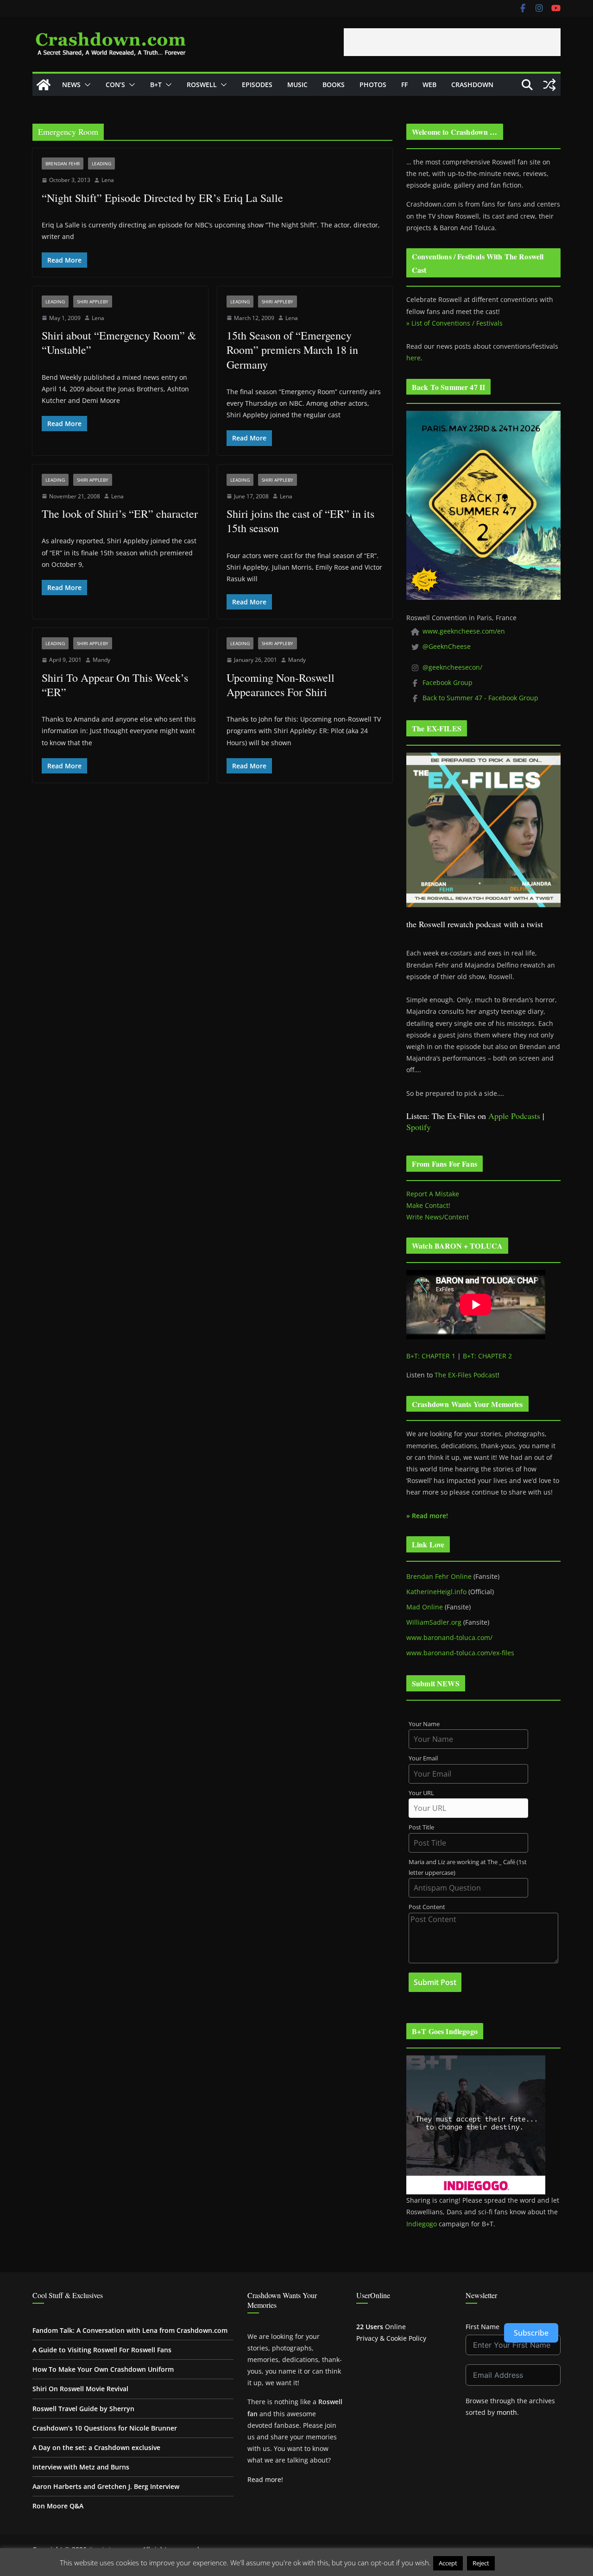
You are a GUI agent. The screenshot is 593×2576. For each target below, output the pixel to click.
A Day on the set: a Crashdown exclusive (96, 2447)
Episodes (257, 85)
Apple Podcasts (514, 1116)
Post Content (427, 1907)
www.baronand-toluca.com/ (449, 1637)
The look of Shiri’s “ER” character (120, 514)
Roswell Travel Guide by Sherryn (83, 2409)
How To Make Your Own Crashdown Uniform (103, 2369)
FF (404, 85)
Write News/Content (438, 1217)
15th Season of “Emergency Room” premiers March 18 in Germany (292, 350)
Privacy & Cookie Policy (391, 2338)
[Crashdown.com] (44, 85)
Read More (515, 2563)
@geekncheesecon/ (452, 667)
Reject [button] (481, 2563)
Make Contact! (428, 1205)
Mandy (101, 660)
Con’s (115, 85)
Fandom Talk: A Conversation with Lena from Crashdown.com (130, 2330)
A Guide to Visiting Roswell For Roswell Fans (102, 2350)
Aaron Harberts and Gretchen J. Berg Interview (106, 2486)
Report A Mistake (433, 1194)
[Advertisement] (452, 42)
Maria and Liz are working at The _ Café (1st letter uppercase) (468, 1867)
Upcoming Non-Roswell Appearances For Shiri (281, 685)
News (71, 85)
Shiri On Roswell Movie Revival (80, 2389)
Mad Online (425, 1607)
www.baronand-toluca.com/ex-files (460, 1653)
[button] (86, 85)
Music (297, 85)
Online (381, 2327)
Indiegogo (422, 2224)
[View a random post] (549, 85)
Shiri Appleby (93, 302)
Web (429, 85)
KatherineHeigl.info (436, 1592)
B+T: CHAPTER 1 (431, 1356)
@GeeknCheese (447, 646)
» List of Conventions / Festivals (454, 323)
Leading (101, 163)
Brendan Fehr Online (439, 1576)
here (413, 358)
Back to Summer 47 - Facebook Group (480, 698)
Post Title (421, 1827)
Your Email (423, 1758)
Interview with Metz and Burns (81, 2467)
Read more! (265, 2479)
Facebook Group (448, 682)
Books (334, 85)
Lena (108, 180)
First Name (483, 2327)
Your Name (424, 1724)
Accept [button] (448, 2563)
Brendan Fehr (63, 163)
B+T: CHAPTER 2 (487, 1356)
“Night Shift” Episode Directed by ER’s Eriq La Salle (162, 198)
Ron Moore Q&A (58, 2506)
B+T (156, 85)
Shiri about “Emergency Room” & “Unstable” (119, 342)
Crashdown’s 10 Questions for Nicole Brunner (105, 2428)
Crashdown (472, 85)
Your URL (421, 1793)
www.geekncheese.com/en (464, 631)
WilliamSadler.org (434, 1622)
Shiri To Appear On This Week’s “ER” (115, 685)
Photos (373, 85)
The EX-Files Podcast (466, 1375)
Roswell (202, 85)
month (507, 2412)
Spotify (419, 1127)
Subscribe (531, 2333)
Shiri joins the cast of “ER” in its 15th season (300, 521)
